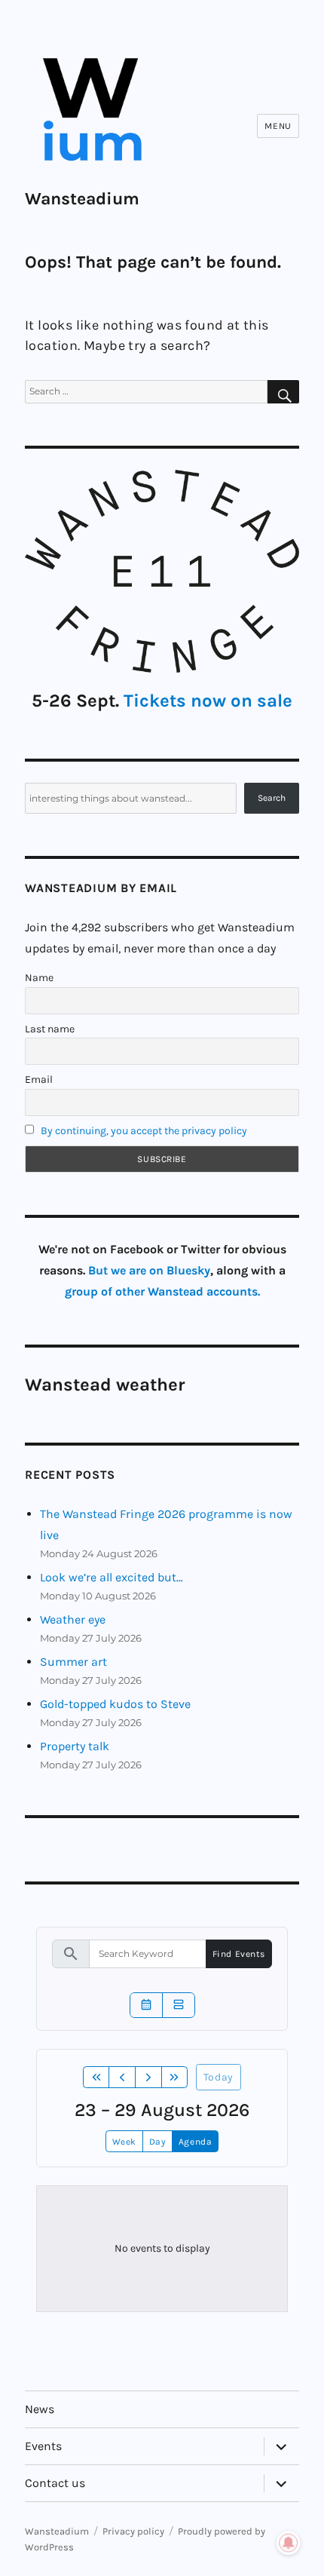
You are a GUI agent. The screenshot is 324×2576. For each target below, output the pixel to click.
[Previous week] (122, 2078)
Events (43, 2446)
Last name (50, 1029)
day (158, 2142)
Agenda (195, 2142)
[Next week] (148, 2078)
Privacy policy (133, 2531)
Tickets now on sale (208, 701)
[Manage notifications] (289, 2543)
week (124, 2142)
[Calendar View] (146, 2005)
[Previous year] (96, 2078)
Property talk (75, 1746)
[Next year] (175, 2078)
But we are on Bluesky (149, 1270)
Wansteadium (82, 199)
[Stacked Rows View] (179, 2005)
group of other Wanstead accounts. (162, 1291)
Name (39, 978)
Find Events (239, 1954)
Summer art (73, 1662)
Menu (278, 126)
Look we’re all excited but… (112, 1577)
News (40, 2409)
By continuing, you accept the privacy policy (144, 1131)
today (219, 2077)
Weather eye (73, 1619)
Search (272, 798)
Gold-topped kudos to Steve (115, 1704)
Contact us (55, 2483)
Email (39, 1079)
